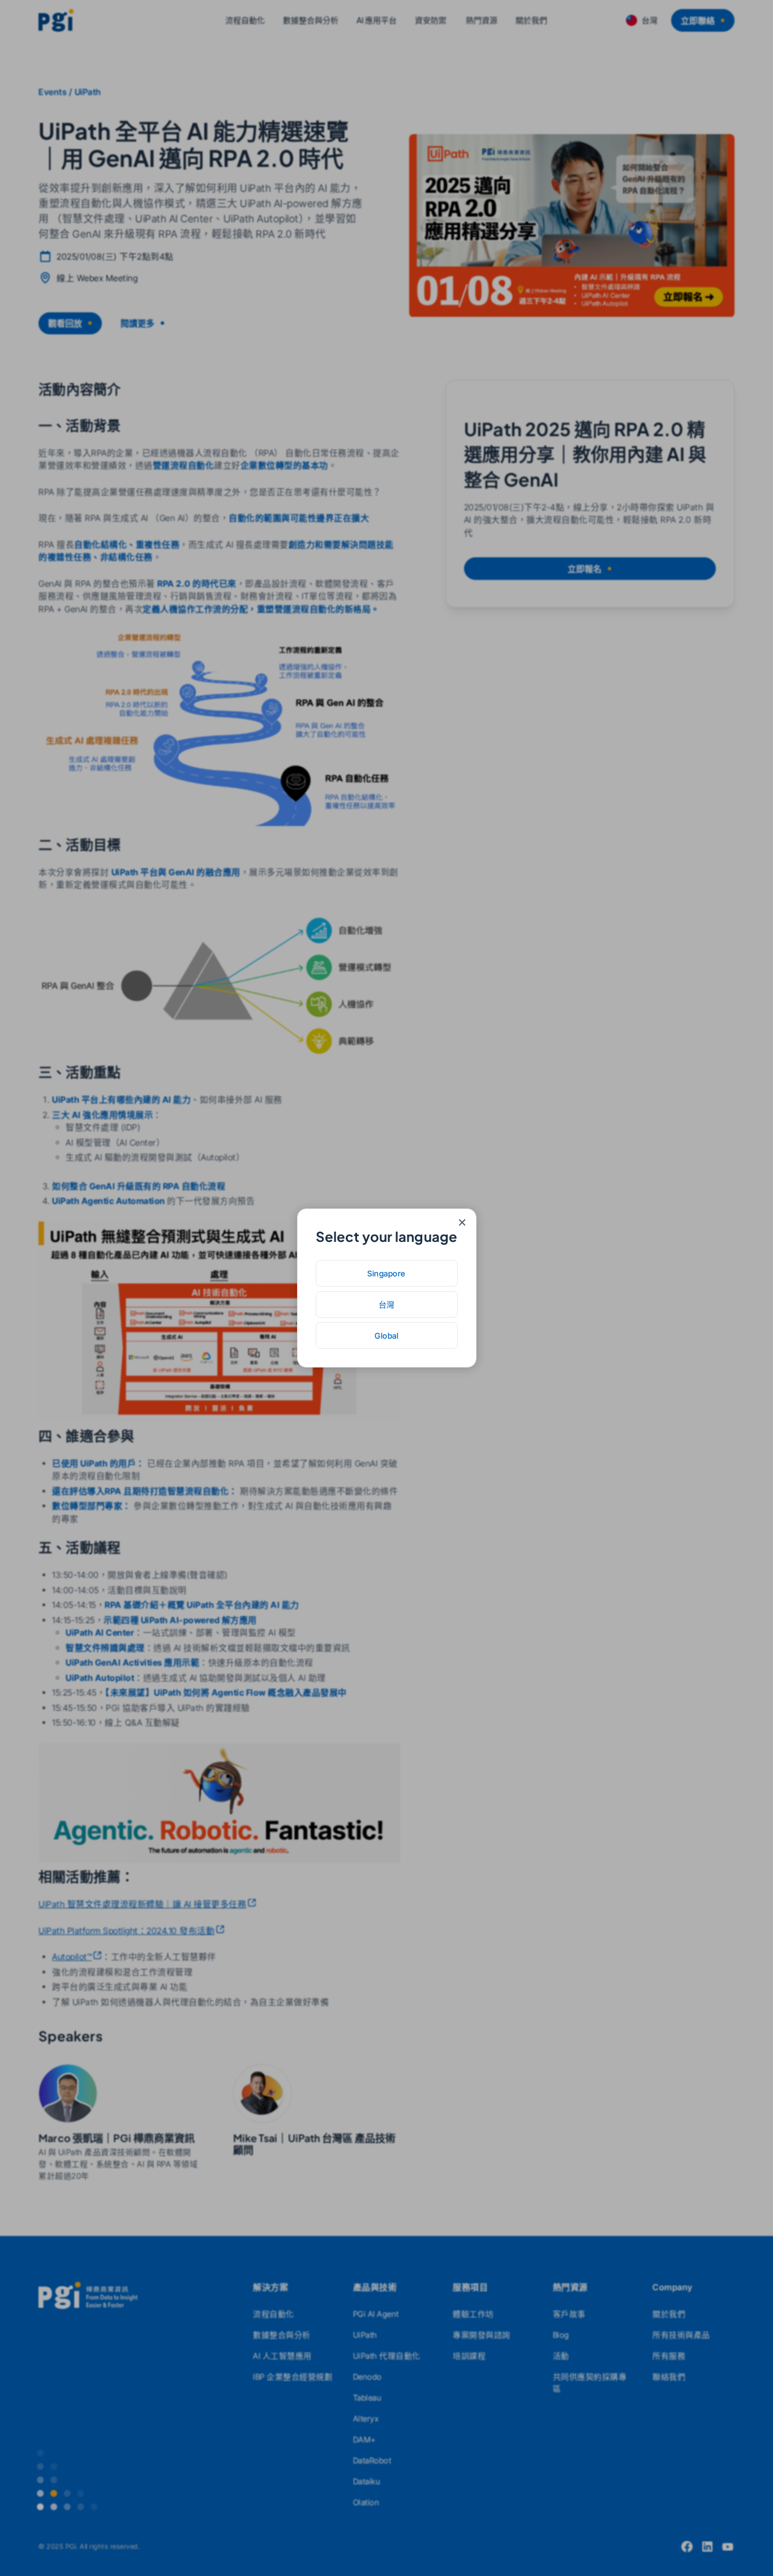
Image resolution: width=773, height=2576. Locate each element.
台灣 (387, 1304)
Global (386, 1336)
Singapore (386, 1273)
